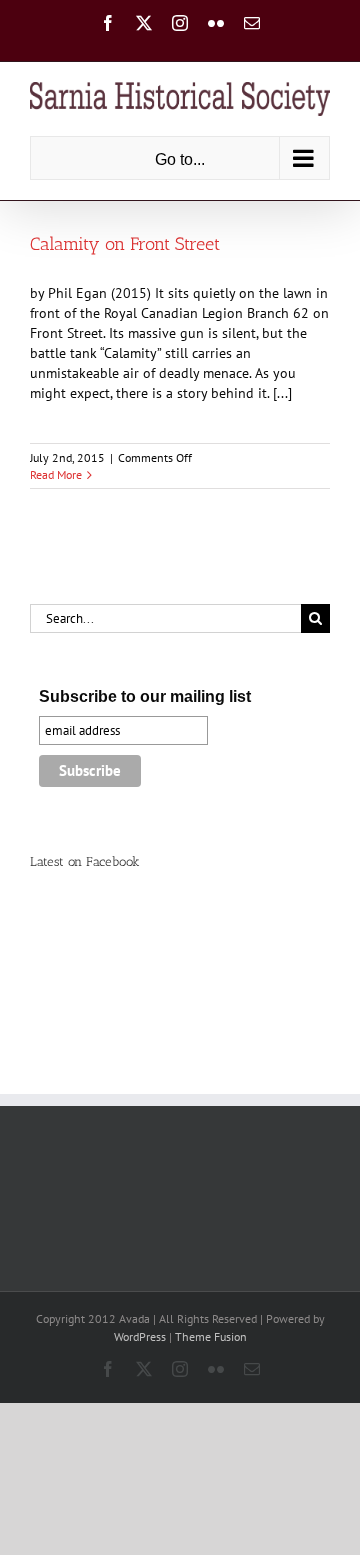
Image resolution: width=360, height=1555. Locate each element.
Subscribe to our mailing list (145, 696)
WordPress (140, 1336)
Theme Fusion (211, 1336)
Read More (56, 474)
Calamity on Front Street (125, 244)
